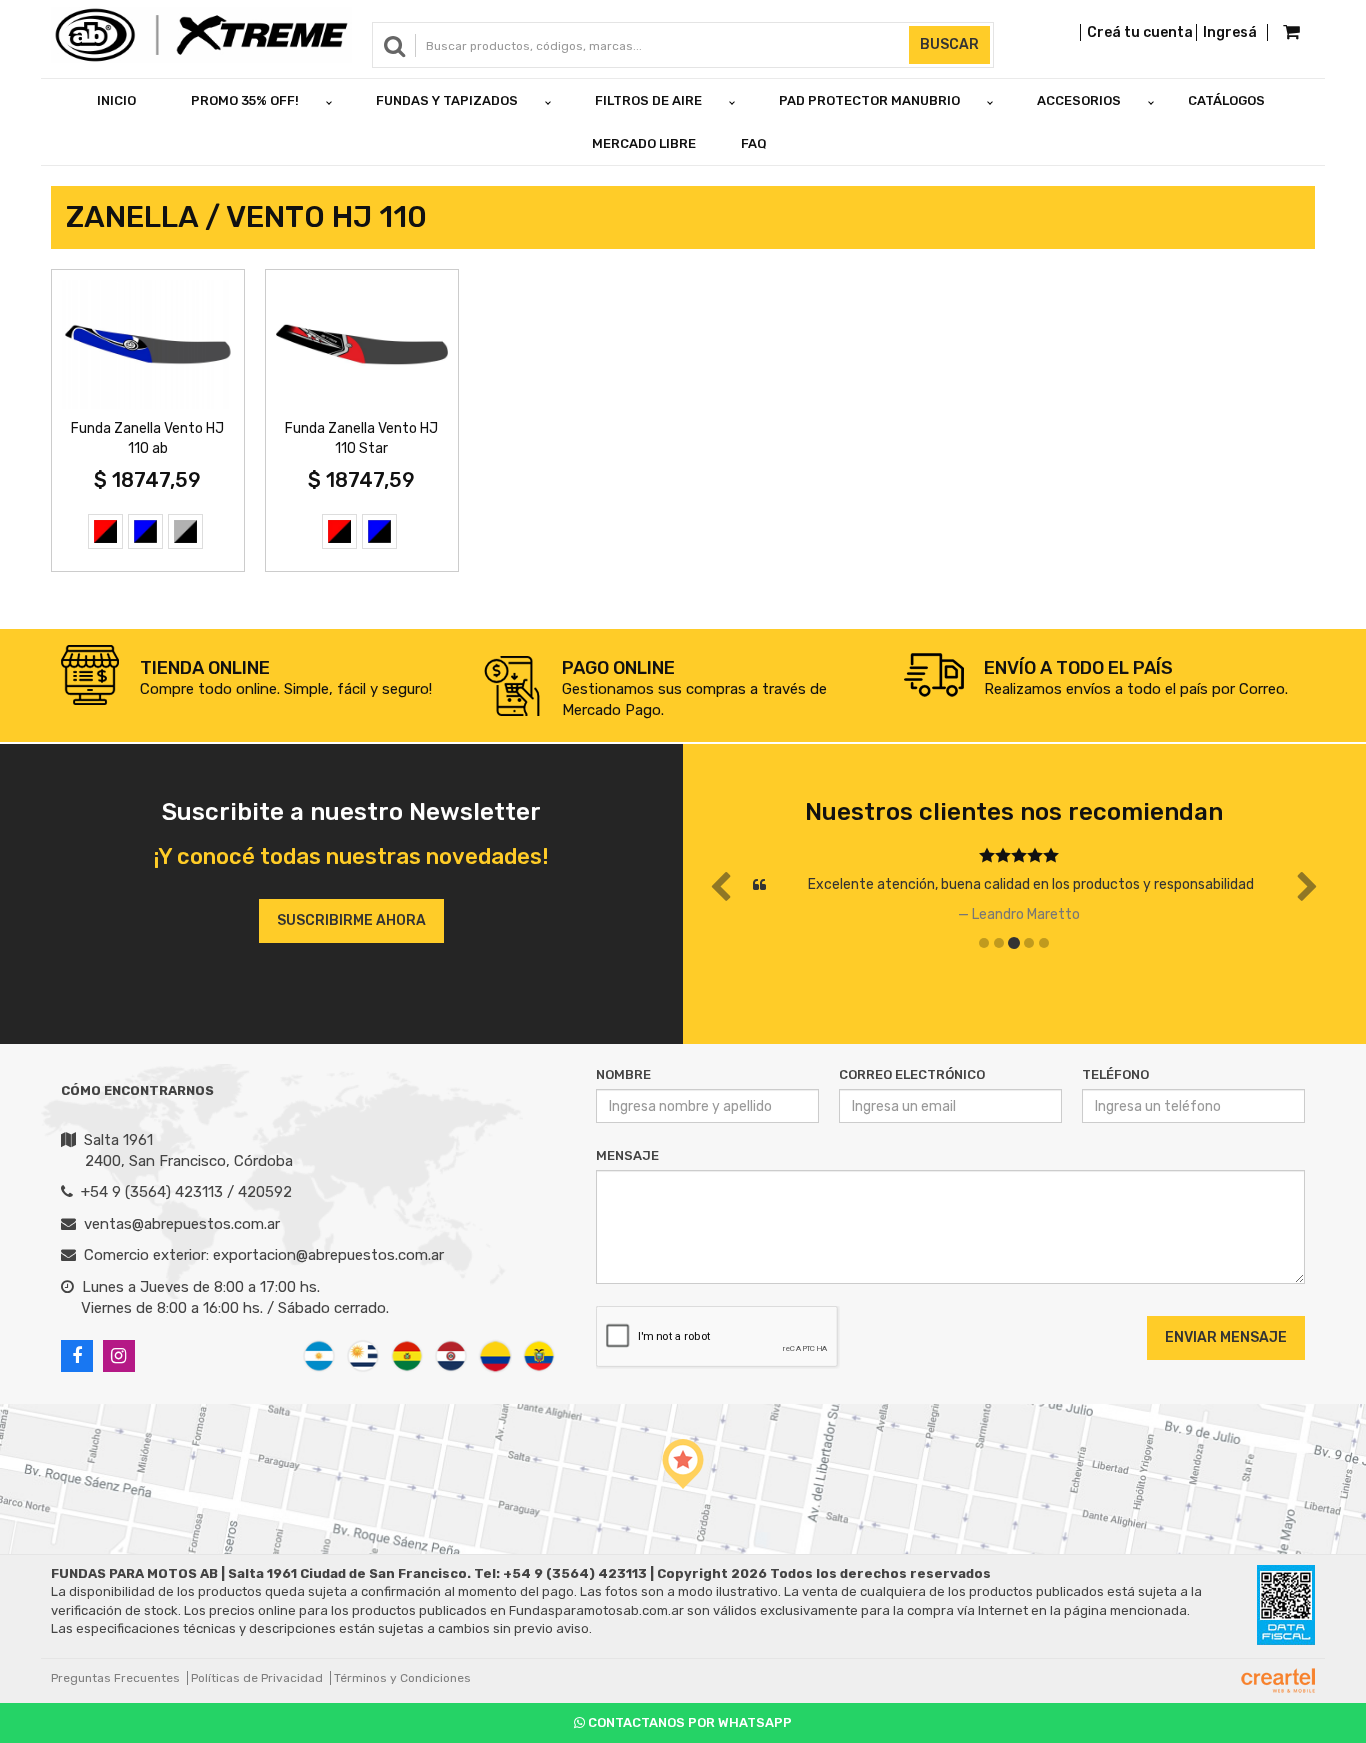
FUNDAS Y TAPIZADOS (447, 100)
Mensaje (627, 1155)
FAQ (754, 143)
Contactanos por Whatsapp (688, 1722)
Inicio (116, 100)
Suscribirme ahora (351, 920)
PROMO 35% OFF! (245, 100)
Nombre (623, 1074)
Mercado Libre (644, 143)
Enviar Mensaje (1226, 1337)
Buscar (949, 44)
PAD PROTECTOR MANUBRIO (869, 100)
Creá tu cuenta (1140, 32)
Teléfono (1115, 1074)
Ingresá (1230, 32)
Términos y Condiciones (402, 1678)
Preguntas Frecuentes (115, 1678)
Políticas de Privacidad (257, 1678)
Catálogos (1226, 100)
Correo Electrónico (912, 1074)
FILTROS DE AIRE (648, 100)
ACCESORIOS (1079, 100)
